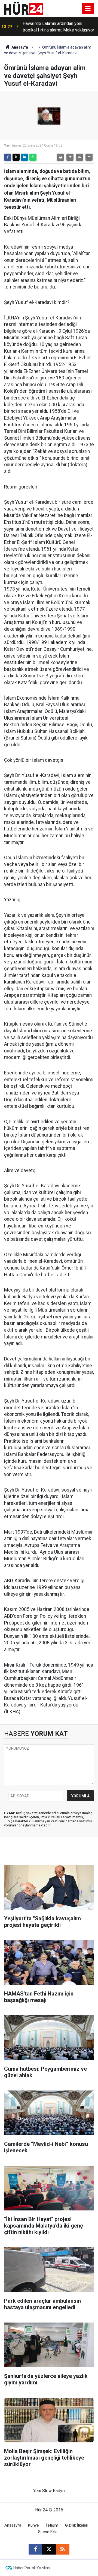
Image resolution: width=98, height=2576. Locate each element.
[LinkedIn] (24, 157)
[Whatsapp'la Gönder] (33, 157)
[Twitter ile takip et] (49, 2549)
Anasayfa (19, 47)
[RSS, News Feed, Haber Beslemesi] (63, 2549)
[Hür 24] (24, 8)
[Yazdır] (60, 157)
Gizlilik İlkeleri (77, 2525)
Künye (33, 2525)
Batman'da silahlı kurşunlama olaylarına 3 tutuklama (59, 27)
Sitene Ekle (48, 2532)
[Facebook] (8, 157)
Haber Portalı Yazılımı (32, 2568)
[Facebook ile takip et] (35, 2549)
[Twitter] (16, 157)
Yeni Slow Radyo (49, 2491)
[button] (70, 157)
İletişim (52, 2525)
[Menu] (88, 9)
